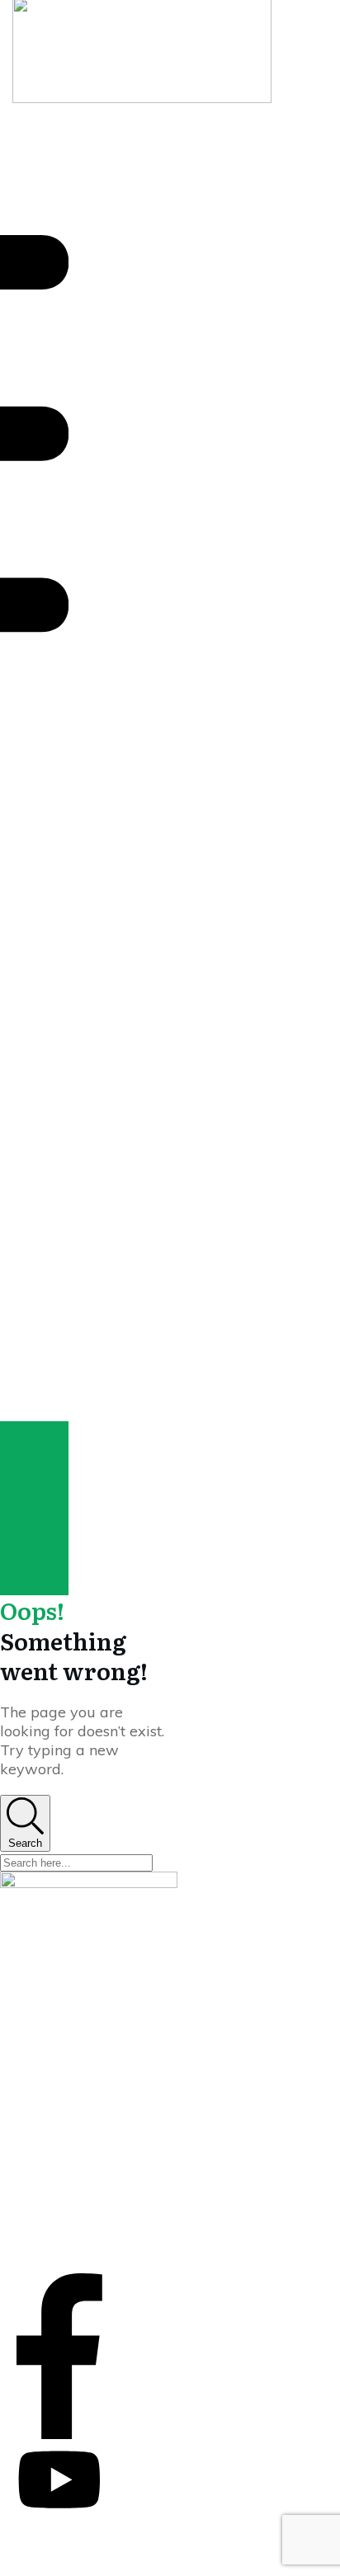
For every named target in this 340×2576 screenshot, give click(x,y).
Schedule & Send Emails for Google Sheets (65, 2078)
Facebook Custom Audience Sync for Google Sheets (66, 2130)
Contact (38, 2236)
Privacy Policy (53, 2219)
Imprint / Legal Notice (74, 2202)
